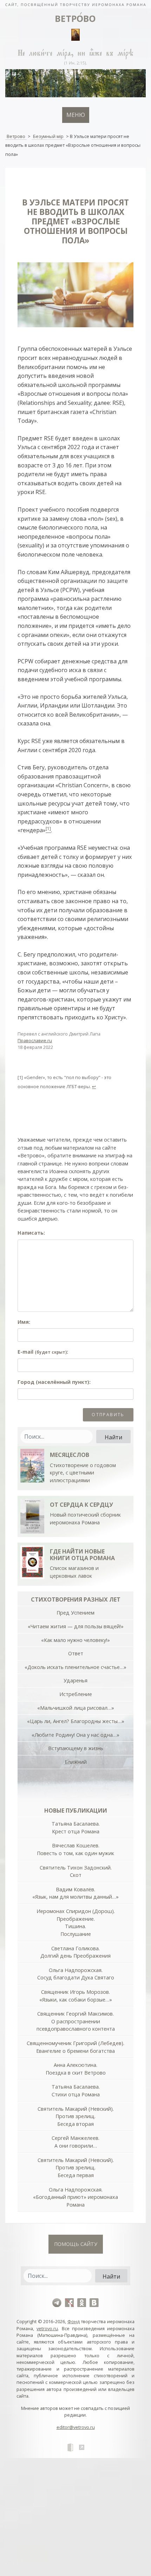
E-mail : (43, 1352)
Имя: (24, 1322)
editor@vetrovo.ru (76, 2427)
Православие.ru (35, 1040)
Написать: (31, 1233)
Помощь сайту (76, 2244)
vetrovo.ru (47, 2328)
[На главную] (75, 4)
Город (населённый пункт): (54, 1382)
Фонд (74, 2321)
